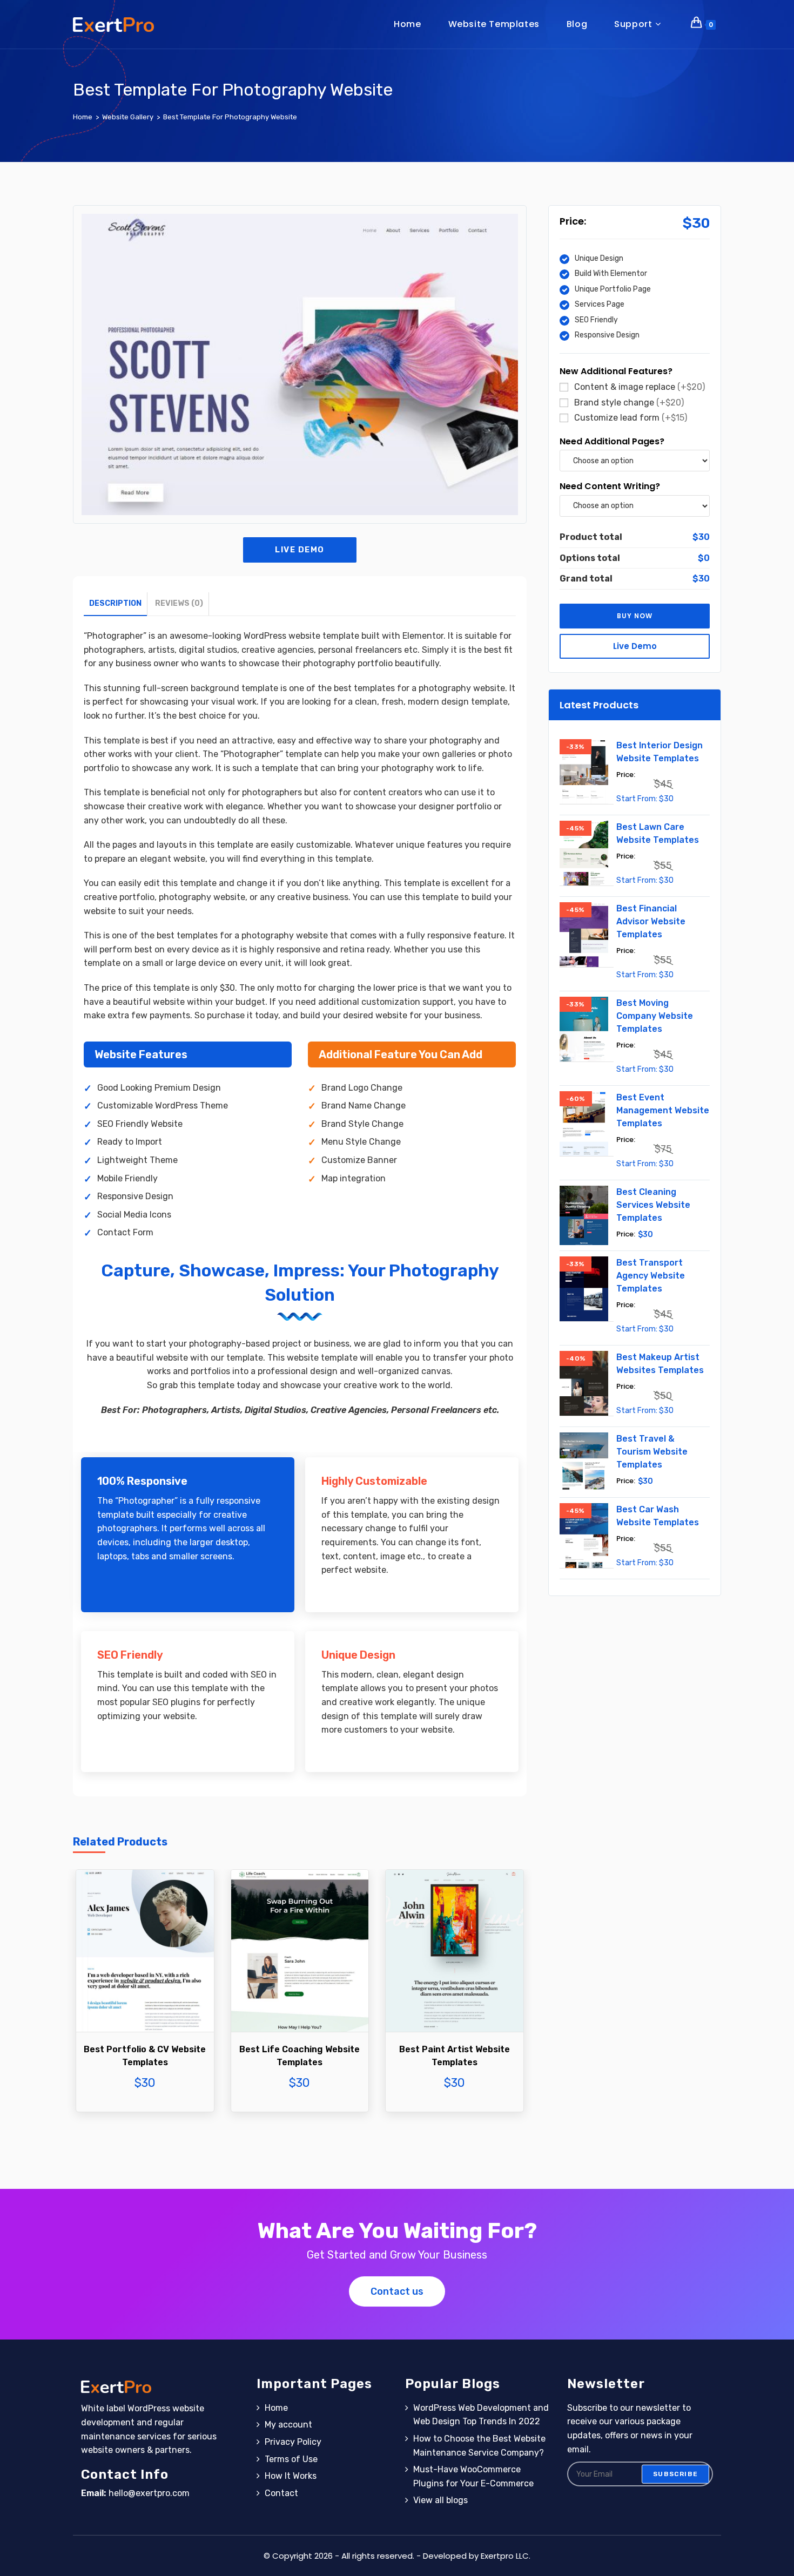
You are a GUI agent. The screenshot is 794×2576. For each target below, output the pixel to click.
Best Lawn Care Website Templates (658, 833)
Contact (281, 2493)
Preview (145, 1974)
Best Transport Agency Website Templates (651, 1276)
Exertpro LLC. (506, 2556)
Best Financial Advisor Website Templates (651, 921)
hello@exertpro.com (149, 2493)
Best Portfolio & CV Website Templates (145, 2056)
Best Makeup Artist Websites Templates (660, 1364)
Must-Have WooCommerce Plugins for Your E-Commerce (473, 2476)
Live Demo (300, 550)
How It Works (291, 2476)
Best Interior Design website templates (660, 752)
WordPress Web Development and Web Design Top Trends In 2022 (481, 2415)
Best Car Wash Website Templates (658, 1516)
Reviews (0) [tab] (179, 603)
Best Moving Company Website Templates (655, 1016)
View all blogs (440, 2500)
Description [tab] (115, 603)
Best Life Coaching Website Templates (300, 2056)
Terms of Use (291, 2459)
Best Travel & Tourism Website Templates (652, 1452)
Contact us (397, 2291)
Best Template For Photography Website (230, 117)
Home (276, 2408)
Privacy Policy (293, 2442)
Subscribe (675, 2474)
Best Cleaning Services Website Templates (653, 1205)
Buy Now (145, 2007)
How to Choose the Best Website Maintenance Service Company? (479, 2446)
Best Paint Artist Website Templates (455, 2056)
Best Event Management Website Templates (663, 1110)
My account (288, 2425)
